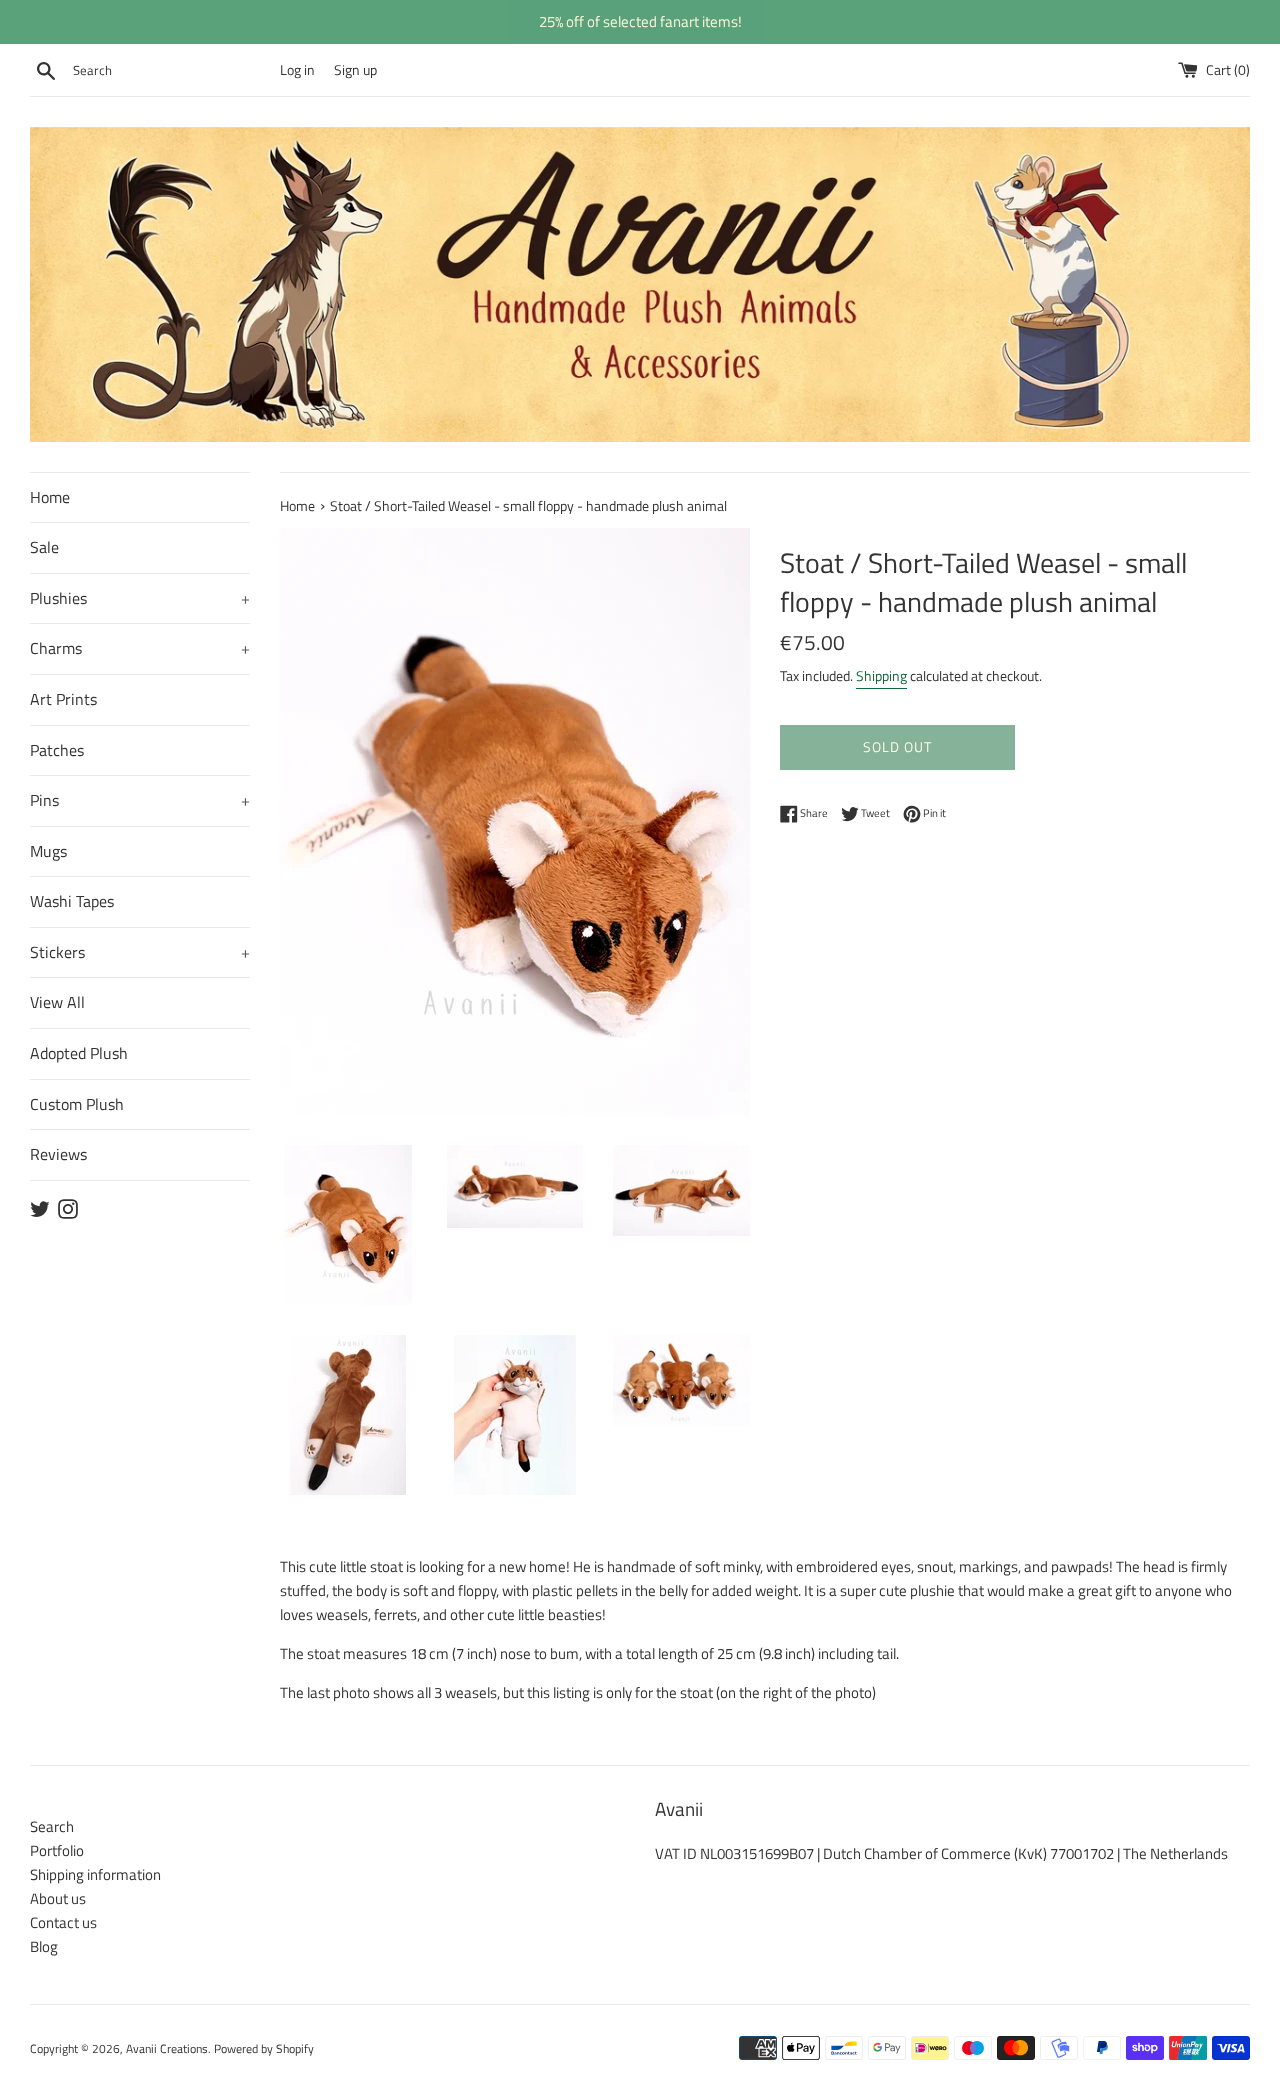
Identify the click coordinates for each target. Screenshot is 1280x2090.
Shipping (881, 675)
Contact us (63, 1922)
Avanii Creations (167, 2048)
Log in (297, 70)
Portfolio (57, 1850)
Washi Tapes (72, 901)
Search (52, 1826)
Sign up (355, 70)
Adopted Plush (79, 1053)
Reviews (58, 1154)
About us (58, 1898)
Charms (140, 648)
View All (57, 1002)
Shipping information (95, 1874)
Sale (44, 547)
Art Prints (63, 699)
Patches (57, 750)
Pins (140, 800)
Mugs (48, 851)
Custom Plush (77, 1104)
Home (50, 497)
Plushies (140, 598)
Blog (44, 1946)
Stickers (140, 952)
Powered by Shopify (264, 2048)
